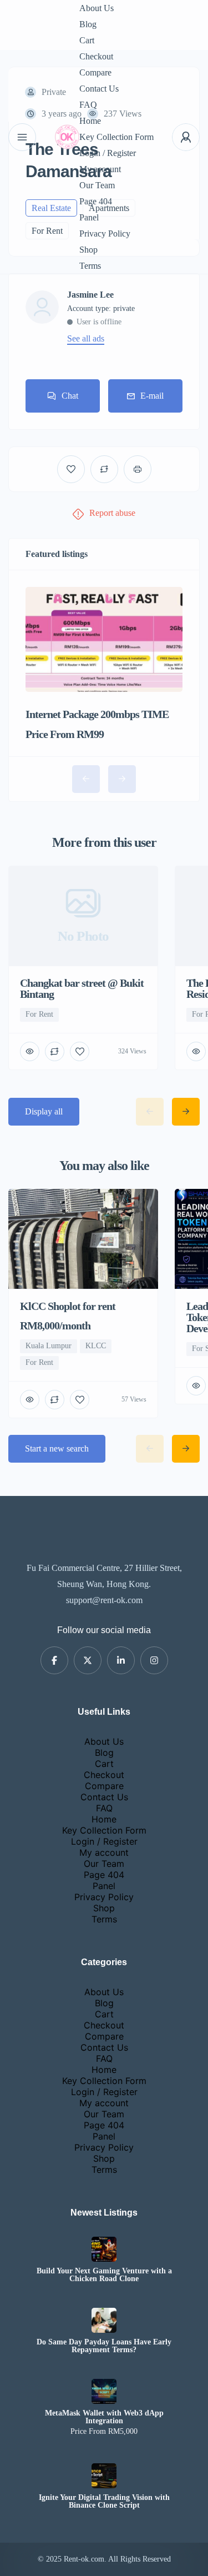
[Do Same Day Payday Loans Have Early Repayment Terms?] (104, 2320)
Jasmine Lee (90, 295)
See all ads (86, 339)
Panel (89, 217)
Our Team (97, 185)
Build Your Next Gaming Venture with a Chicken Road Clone (104, 2275)
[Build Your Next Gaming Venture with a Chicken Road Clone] (104, 2249)
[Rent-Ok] (67, 137)
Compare (95, 72)
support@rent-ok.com (104, 1600)
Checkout (96, 56)
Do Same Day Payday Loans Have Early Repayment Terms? (104, 2346)
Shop (88, 250)
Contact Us (99, 89)
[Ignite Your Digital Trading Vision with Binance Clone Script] (104, 2476)
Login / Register (108, 153)
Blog (88, 24)
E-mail (152, 396)
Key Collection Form (116, 137)
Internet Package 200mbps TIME (97, 714)
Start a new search (57, 1448)
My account (100, 169)
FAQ (88, 105)
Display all (44, 1111)
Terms (90, 266)
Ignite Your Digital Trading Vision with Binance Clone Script (104, 2502)
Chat (70, 396)
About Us (97, 8)
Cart (87, 40)
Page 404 (96, 201)
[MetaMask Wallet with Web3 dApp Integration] (104, 2391)
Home (90, 121)
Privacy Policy (105, 234)
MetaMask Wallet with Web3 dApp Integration (104, 2417)
